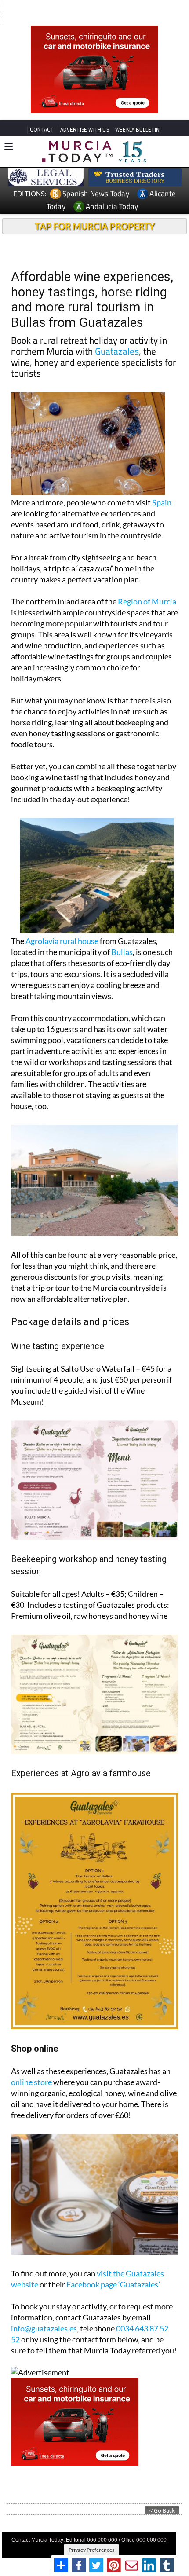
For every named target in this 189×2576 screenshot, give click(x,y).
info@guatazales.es (44, 2328)
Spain (162, 502)
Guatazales (117, 351)
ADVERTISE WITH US (85, 130)
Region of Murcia (147, 601)
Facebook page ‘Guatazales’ (113, 2284)
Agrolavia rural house (62, 941)
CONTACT (42, 130)
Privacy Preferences (91, 2550)
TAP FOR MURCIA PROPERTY (95, 226)
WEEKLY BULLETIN (137, 130)
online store (31, 2082)
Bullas (122, 952)
